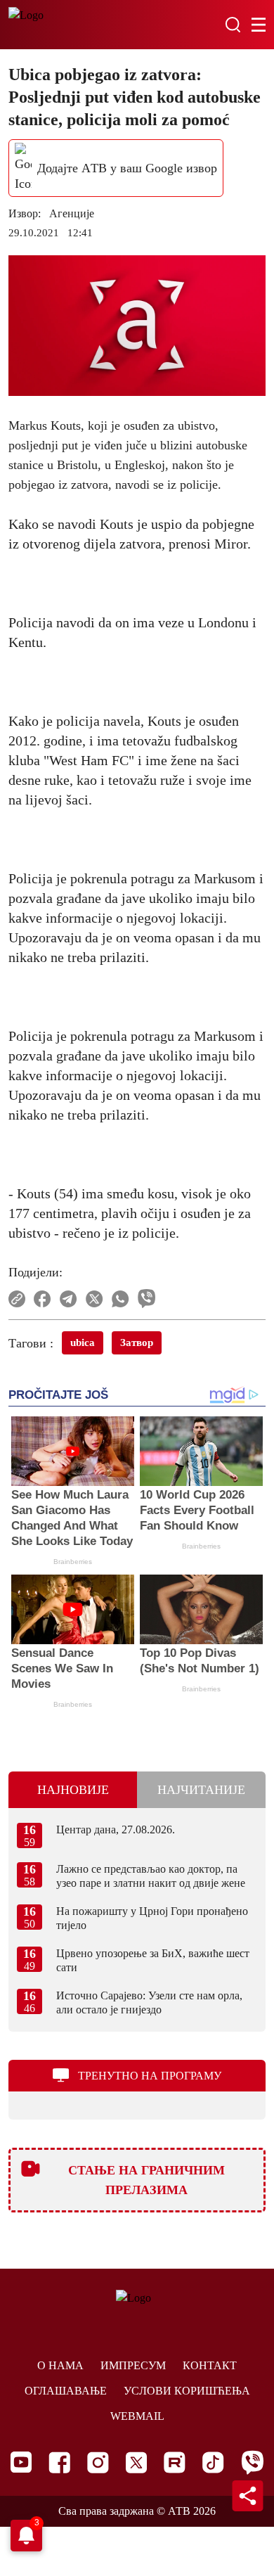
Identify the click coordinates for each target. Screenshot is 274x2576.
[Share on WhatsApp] (120, 1299)
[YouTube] (21, 2462)
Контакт (210, 2365)
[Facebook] (59, 2462)
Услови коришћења (187, 2391)
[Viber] (252, 2462)
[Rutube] (175, 2462)
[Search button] (233, 25)
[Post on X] (94, 1299)
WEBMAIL (137, 2416)
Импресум (133, 2365)
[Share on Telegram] (68, 1299)
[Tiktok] (213, 2462)
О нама (60, 2365)
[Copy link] (17, 1299)
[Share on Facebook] (43, 1299)
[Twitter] (136, 2462)
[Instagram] (98, 2462)
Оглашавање (66, 2391)
